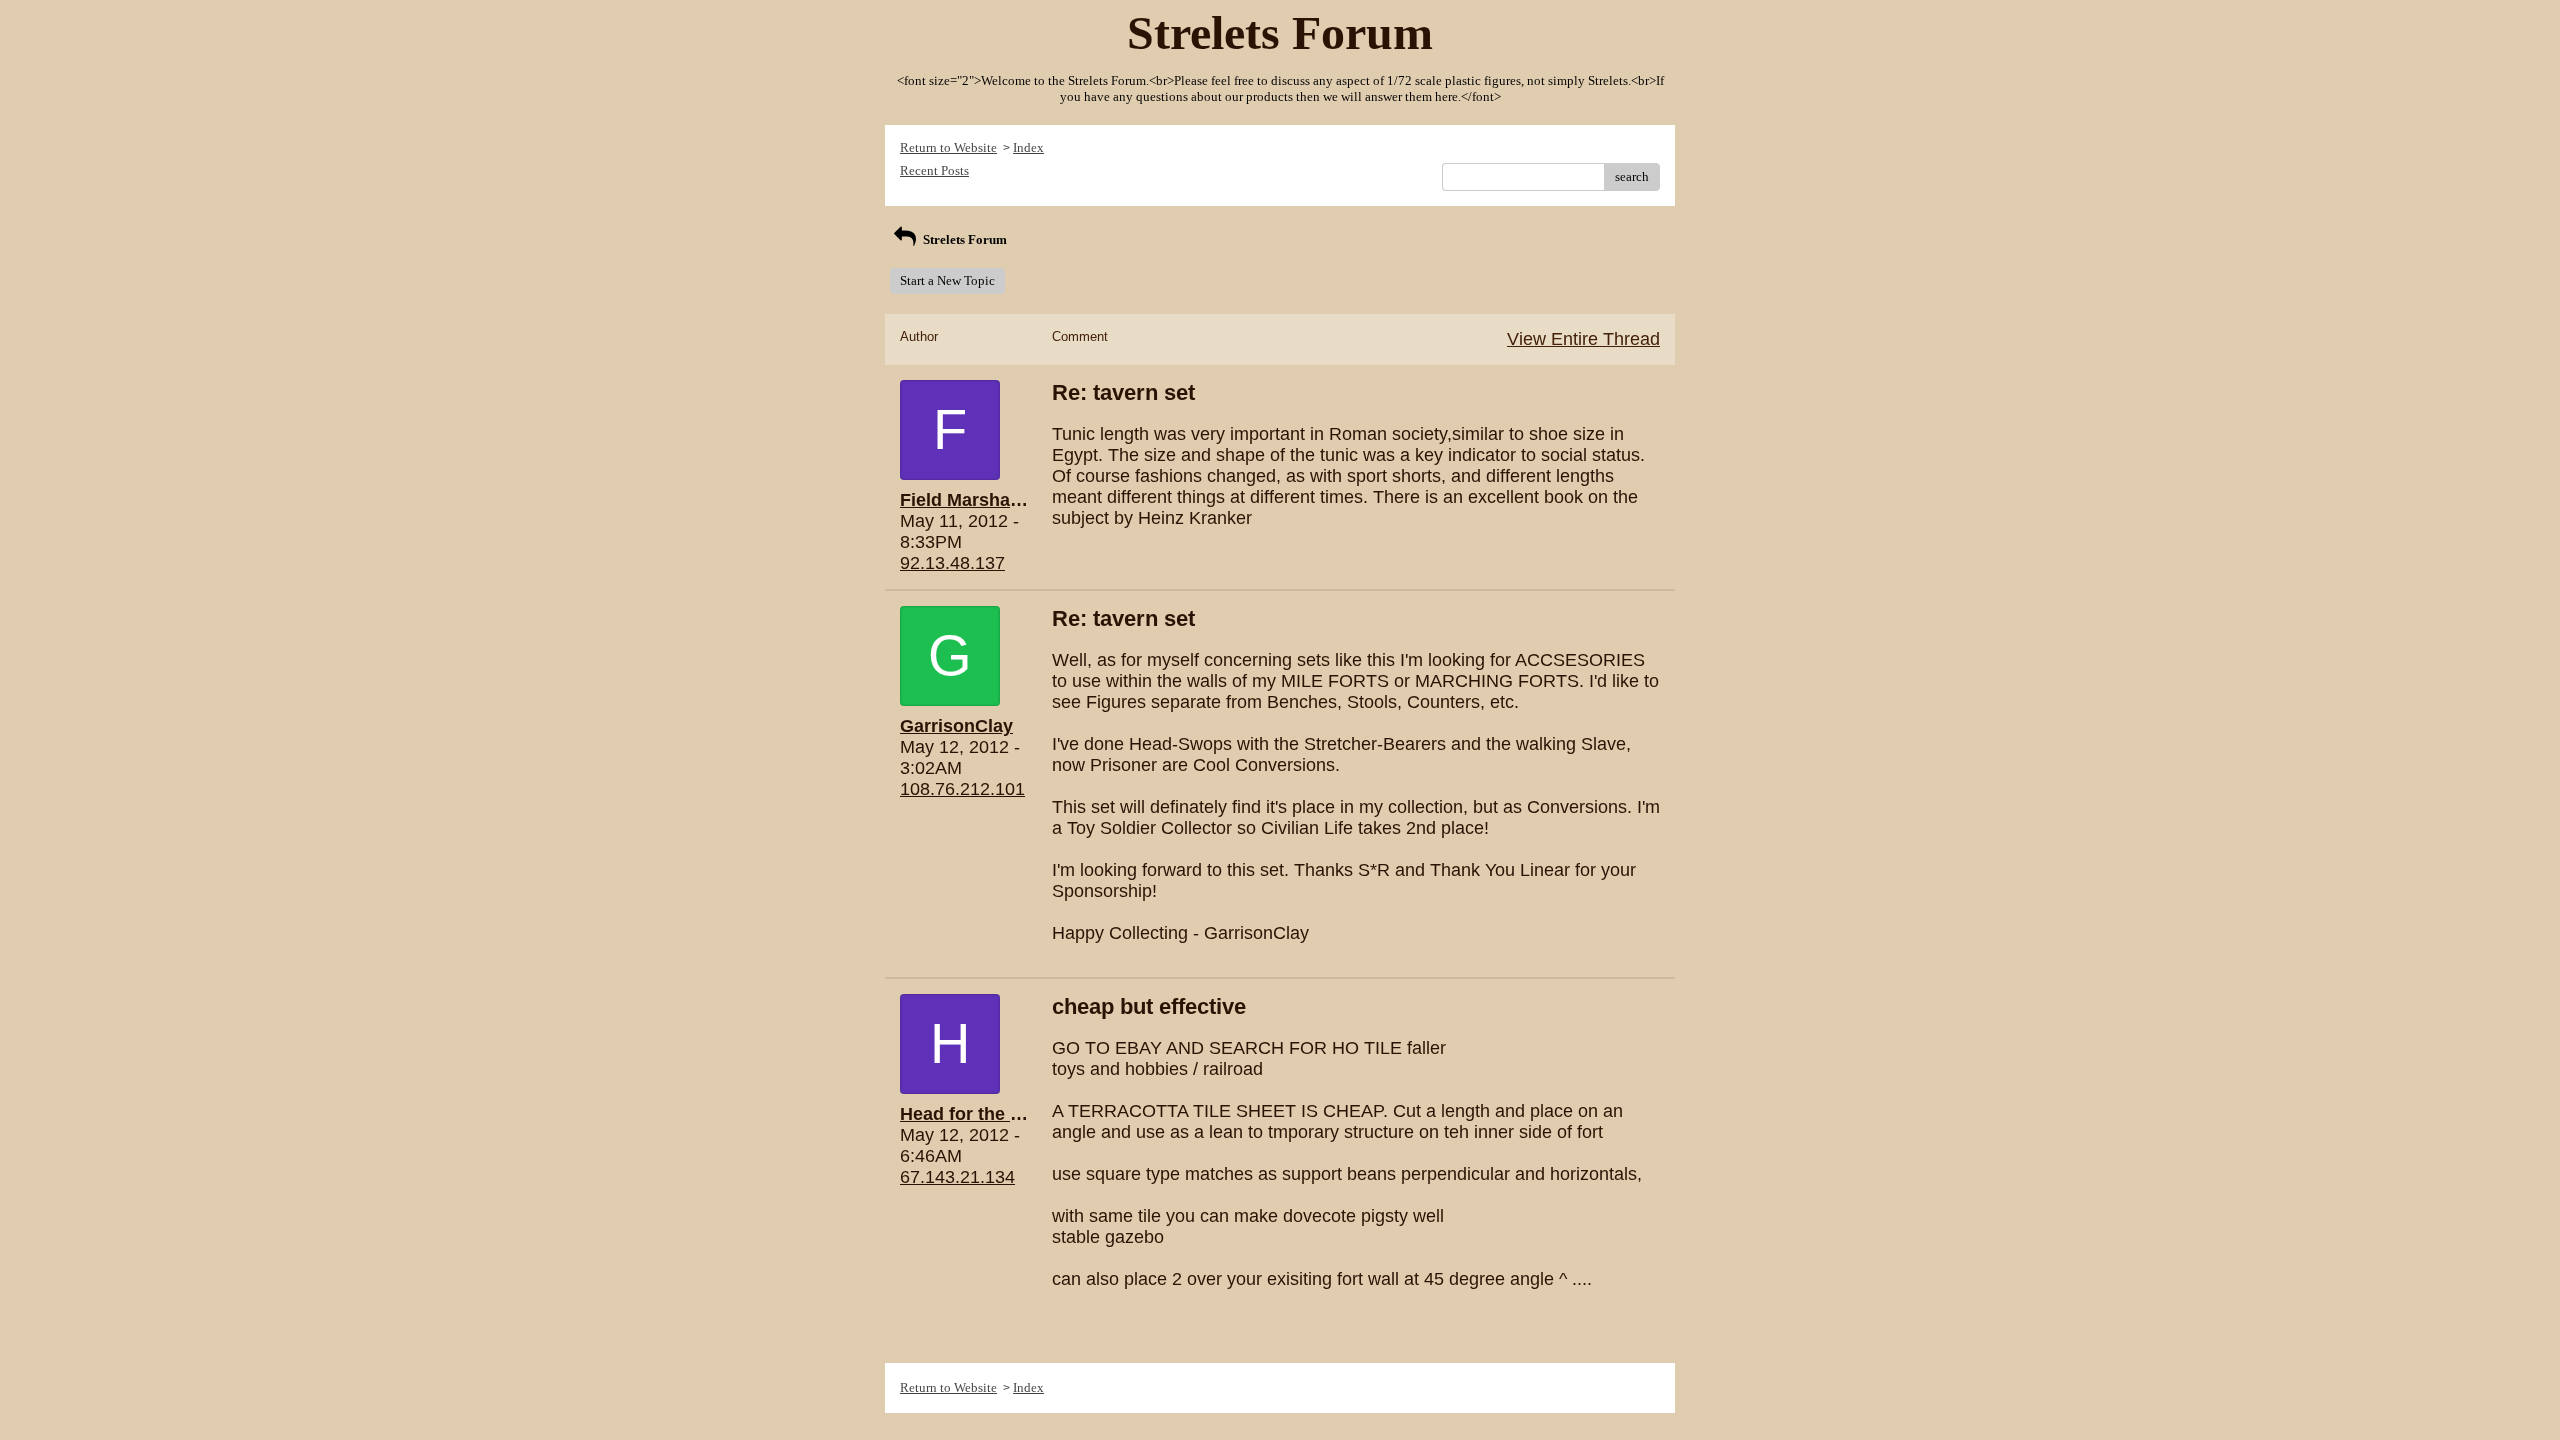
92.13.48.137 (952, 563)
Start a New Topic (947, 280)
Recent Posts (934, 170)
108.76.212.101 (962, 789)
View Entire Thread (1583, 339)
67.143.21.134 (957, 1177)
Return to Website (948, 147)
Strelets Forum (963, 239)
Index (1028, 147)
